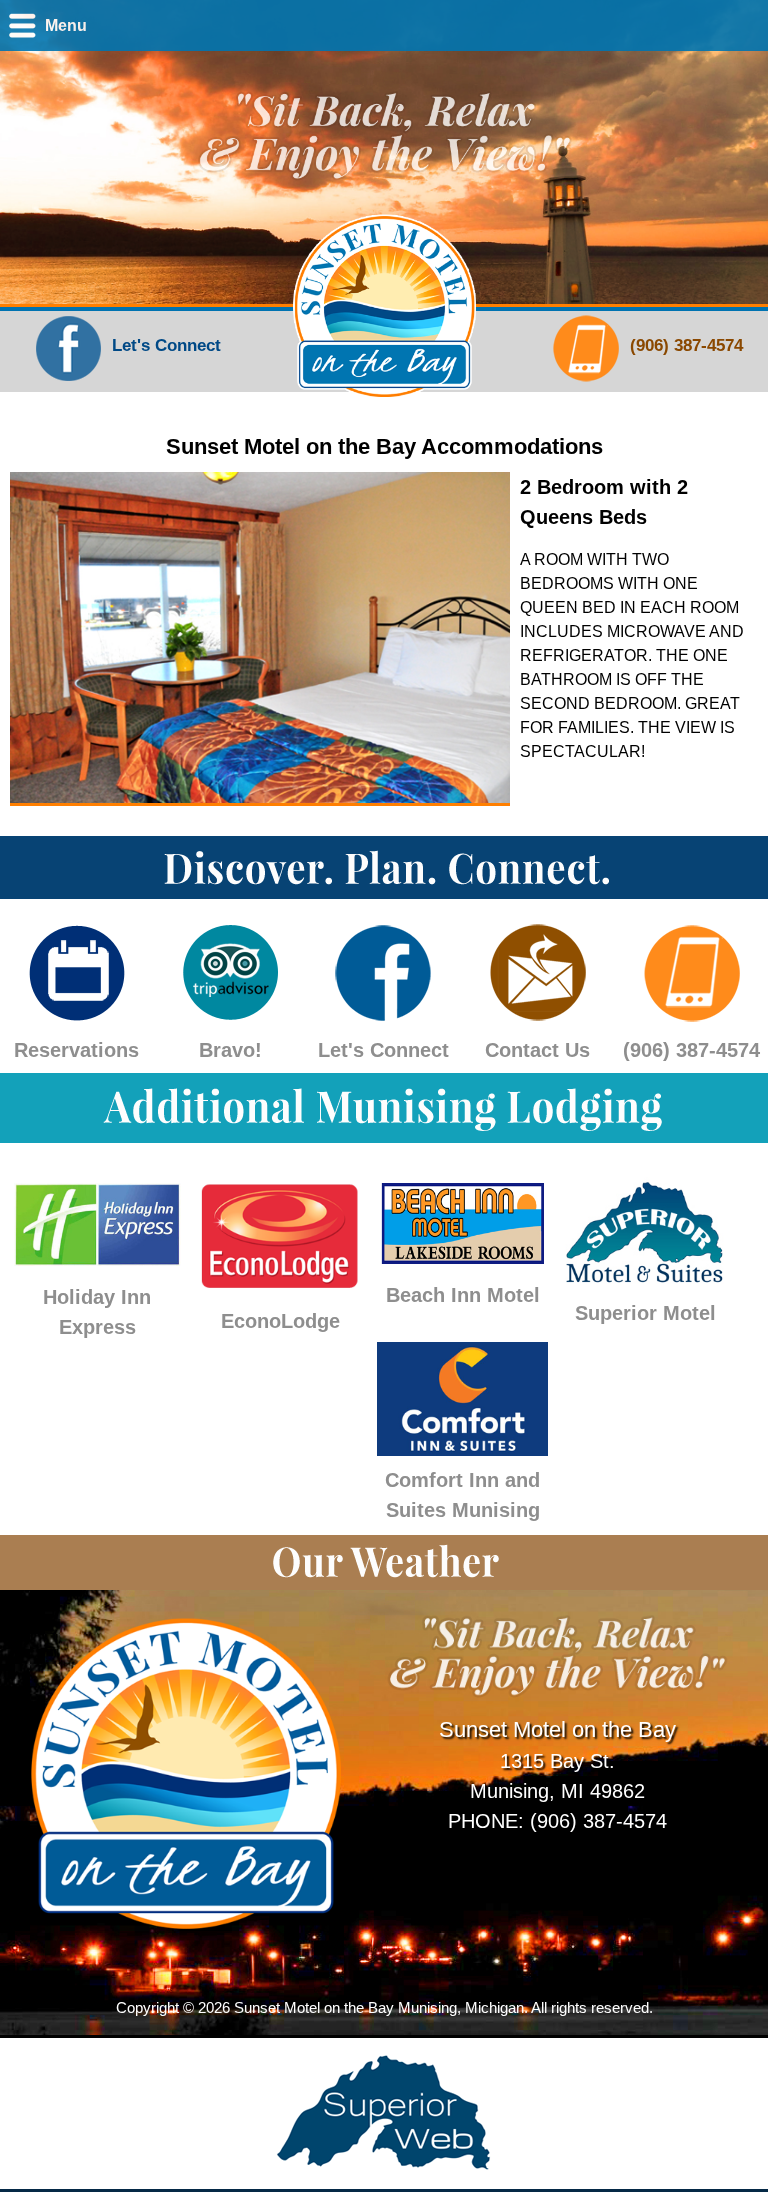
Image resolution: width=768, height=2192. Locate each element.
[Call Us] (586, 381)
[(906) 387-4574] (691, 1013)
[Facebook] (68, 381)
